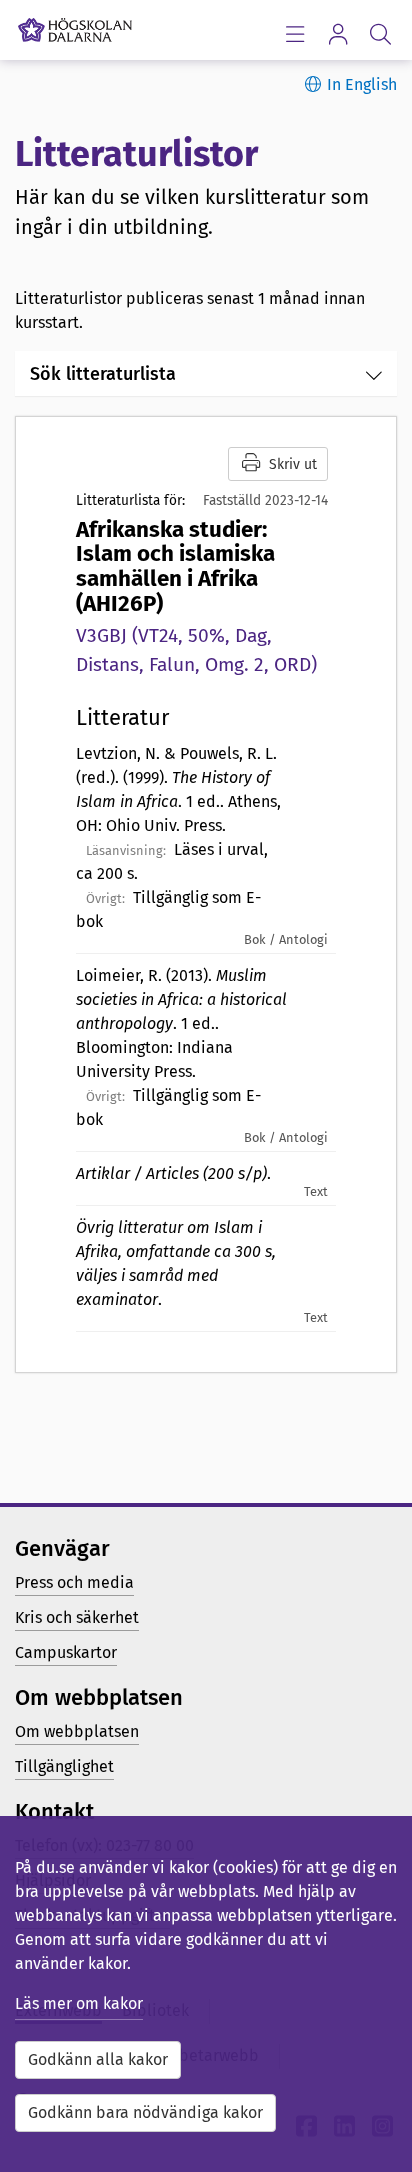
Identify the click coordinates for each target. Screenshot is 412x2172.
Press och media (74, 1582)
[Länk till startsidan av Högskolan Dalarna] (75, 25)
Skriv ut (293, 464)
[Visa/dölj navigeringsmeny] (294, 33)
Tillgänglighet (64, 1766)
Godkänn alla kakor (98, 2059)
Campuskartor (66, 1652)
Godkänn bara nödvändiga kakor (145, 2112)
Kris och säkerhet (77, 1617)
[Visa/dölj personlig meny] (337, 33)
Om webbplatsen (77, 1731)
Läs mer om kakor (79, 2003)
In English (362, 84)
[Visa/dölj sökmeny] (380, 33)
